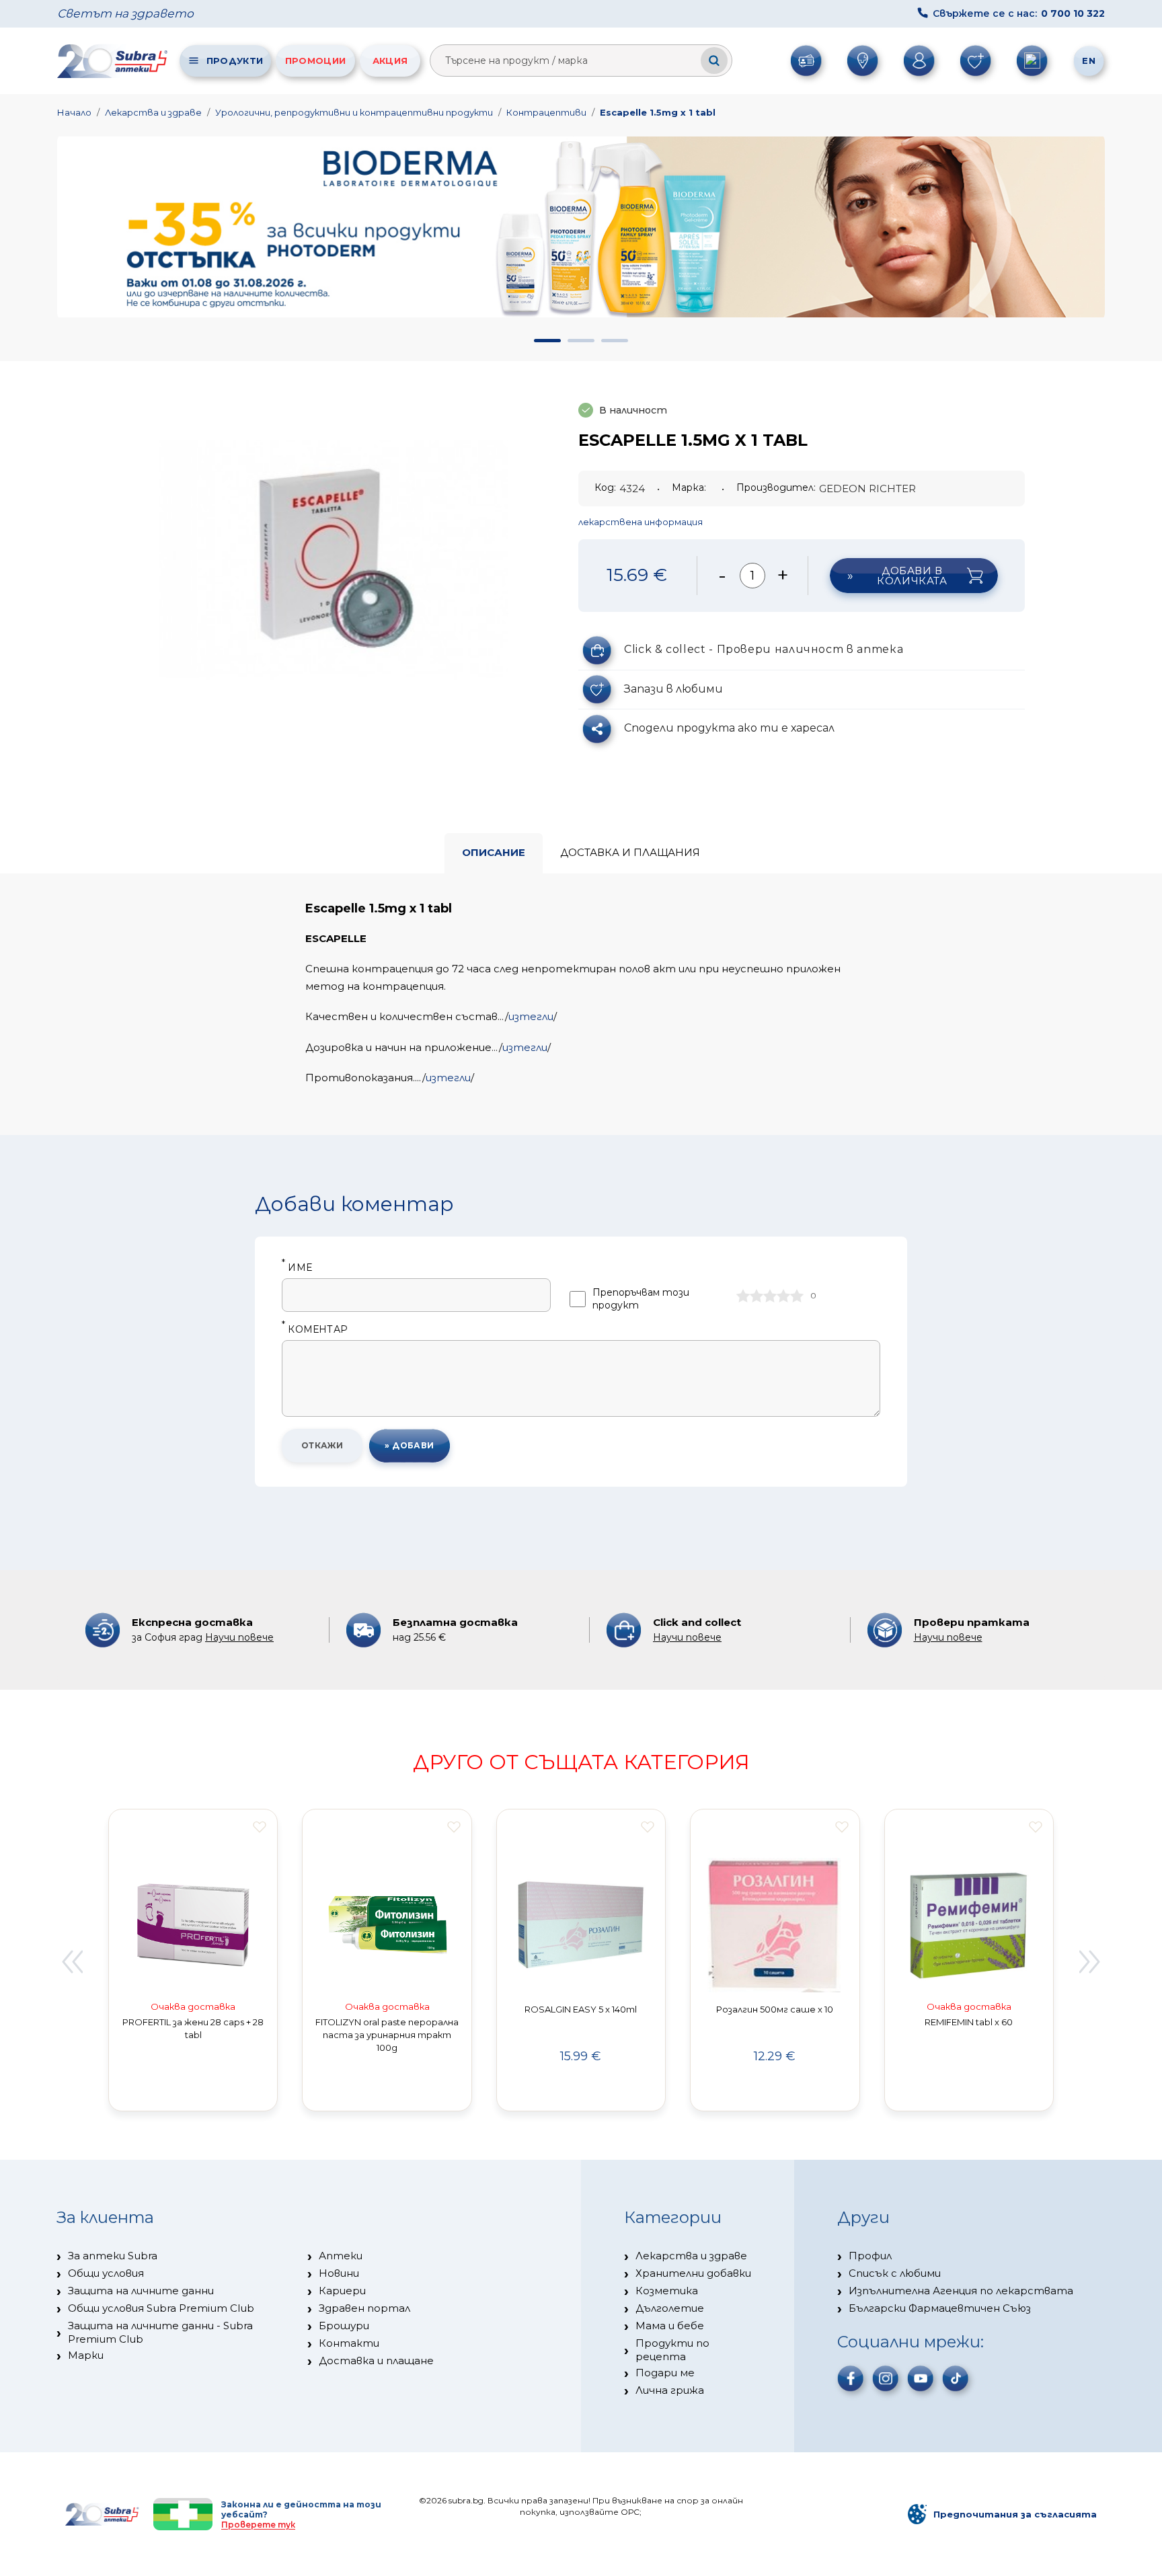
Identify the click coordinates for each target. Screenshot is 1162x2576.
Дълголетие (670, 2308)
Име (297, 1268)
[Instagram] (886, 2378)
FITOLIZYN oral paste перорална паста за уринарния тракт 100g (387, 2035)
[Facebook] (851, 2378)
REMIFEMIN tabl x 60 (969, 2022)
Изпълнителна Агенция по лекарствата (961, 2291)
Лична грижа (670, 2390)
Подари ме (665, 2373)
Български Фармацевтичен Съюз (940, 2308)
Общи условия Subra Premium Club (161, 2308)
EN (1089, 61)
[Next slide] (1090, 1962)
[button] (547, 341)
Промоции (315, 61)
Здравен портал (364, 2308)
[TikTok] (956, 2378)
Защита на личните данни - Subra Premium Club (160, 2332)
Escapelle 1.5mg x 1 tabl (658, 112)
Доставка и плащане (376, 2360)
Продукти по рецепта (672, 2350)
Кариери (342, 2291)
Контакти (349, 2343)
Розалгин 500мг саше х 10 (775, 2009)
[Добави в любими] (260, 1827)
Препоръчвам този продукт (641, 1299)
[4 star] (783, 1296)
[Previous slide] (72, 1962)
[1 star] (743, 1296)
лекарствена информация (641, 522)
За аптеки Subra (113, 2256)
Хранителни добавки (693, 2273)
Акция (390, 61)
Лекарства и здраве (153, 112)
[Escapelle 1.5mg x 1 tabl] (334, 559)
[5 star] (797, 1296)
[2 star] (757, 1296)
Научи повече (239, 1637)
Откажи (322, 1445)
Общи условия (106, 2273)
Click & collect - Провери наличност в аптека (764, 649)
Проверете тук (258, 2525)
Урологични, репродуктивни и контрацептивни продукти (354, 112)
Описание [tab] (494, 852)
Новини (339, 2273)
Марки (86, 2355)
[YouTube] (921, 2378)
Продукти (235, 61)
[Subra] (114, 61)
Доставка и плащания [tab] (630, 852)
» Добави (410, 1445)
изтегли (531, 1016)
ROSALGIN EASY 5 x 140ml (581, 2009)
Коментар (315, 1330)
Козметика (667, 2291)
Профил (870, 2256)
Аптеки (341, 2256)
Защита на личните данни (141, 2291)
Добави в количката (912, 576)
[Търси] (714, 61)
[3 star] (770, 1296)
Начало (74, 112)
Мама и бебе (670, 2326)
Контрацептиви (546, 112)
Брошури (344, 2326)
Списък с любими (895, 2273)
